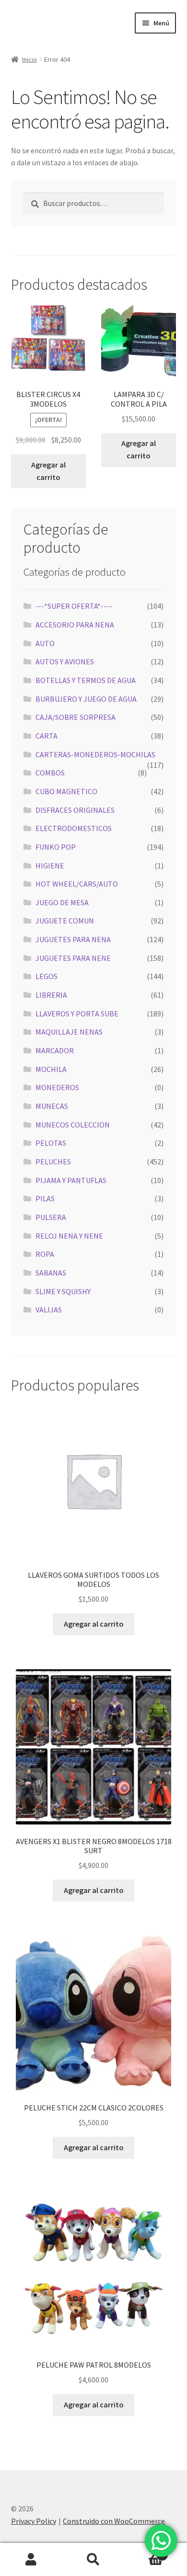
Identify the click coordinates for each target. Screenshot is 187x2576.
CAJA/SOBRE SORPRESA (76, 717)
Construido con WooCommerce (114, 2521)
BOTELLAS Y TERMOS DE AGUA (86, 680)
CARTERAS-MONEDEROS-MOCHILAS (95, 754)
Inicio (29, 59)
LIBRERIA (51, 995)
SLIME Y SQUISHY (63, 1291)
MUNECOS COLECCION (73, 1125)
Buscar (93, 2560)
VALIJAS (49, 1310)
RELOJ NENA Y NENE (69, 1236)
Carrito (144, 2551)
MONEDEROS (57, 1087)
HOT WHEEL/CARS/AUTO (77, 884)
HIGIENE (50, 866)
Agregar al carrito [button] (48, 471)
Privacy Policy (34, 2521)
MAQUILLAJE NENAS (69, 1032)
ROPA (45, 1254)
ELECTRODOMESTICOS (74, 828)
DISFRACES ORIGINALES (75, 810)
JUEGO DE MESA (62, 902)
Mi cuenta (31, 2560)
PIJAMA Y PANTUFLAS (71, 1180)
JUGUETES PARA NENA (73, 939)
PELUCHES (53, 1162)
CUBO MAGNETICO (66, 791)
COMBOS (50, 773)
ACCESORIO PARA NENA (75, 625)
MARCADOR (55, 1050)
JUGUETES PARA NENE (73, 958)
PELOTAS (51, 1143)
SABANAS (51, 1273)
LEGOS (47, 976)
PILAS (45, 1198)
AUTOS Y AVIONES (65, 661)
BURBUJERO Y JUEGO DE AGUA (86, 699)
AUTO (45, 643)
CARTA (47, 736)
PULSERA (51, 1217)
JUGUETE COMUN (65, 921)
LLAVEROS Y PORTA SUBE (77, 1014)
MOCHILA (51, 1069)
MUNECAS (52, 1106)
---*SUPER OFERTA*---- (74, 606)
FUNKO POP (56, 847)
